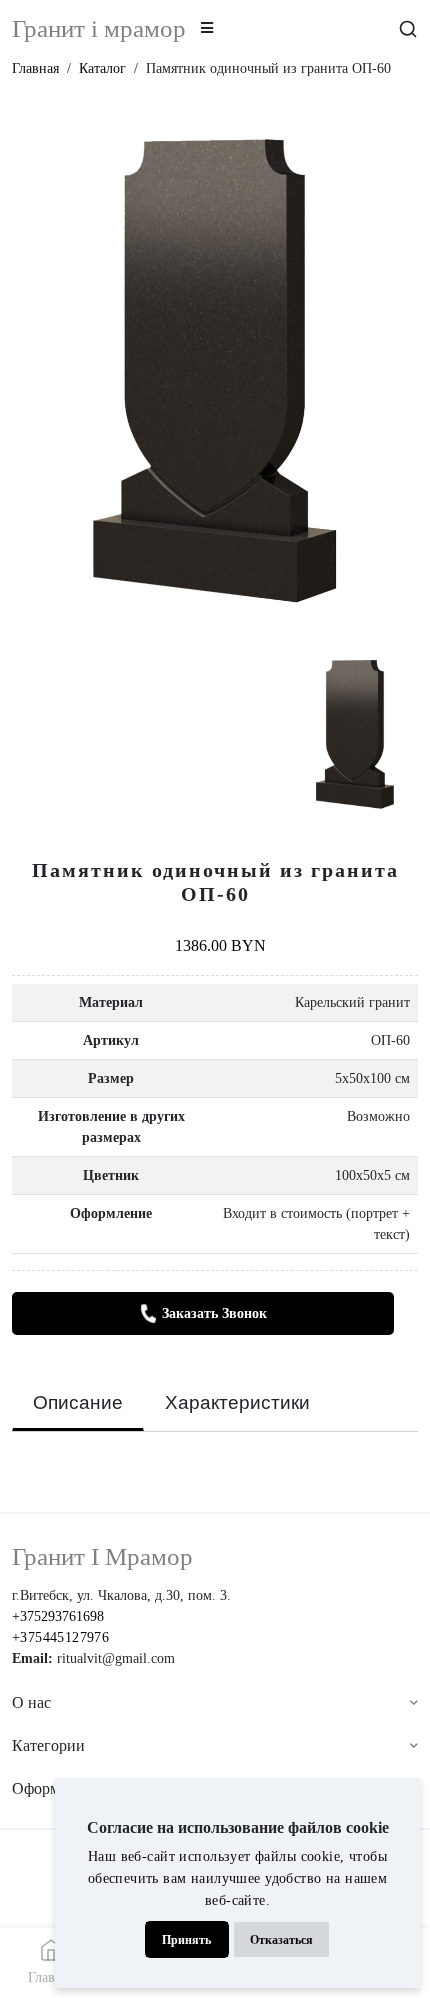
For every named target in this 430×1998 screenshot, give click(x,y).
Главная (35, 68)
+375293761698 (58, 1616)
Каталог (102, 68)
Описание (78, 1402)
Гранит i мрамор (99, 28)
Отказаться (281, 1940)
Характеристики (237, 1402)
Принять (186, 1940)
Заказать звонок (214, 1313)
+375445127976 (60, 1637)
